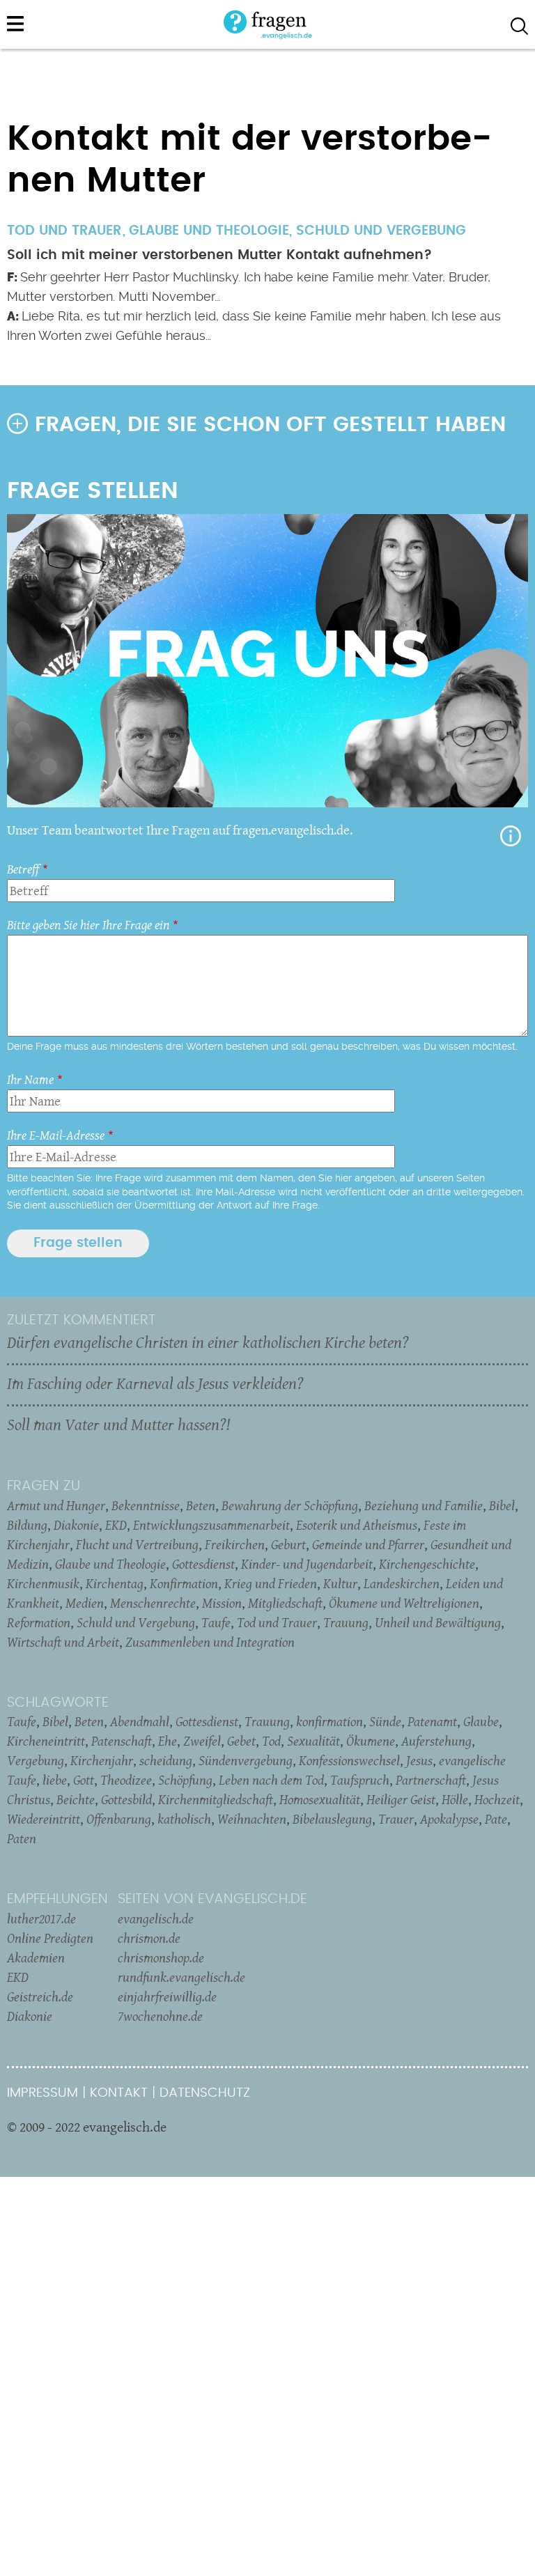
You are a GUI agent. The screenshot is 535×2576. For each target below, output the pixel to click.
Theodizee (126, 1780)
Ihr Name (30, 1079)
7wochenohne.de (160, 2016)
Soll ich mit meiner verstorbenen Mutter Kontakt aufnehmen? (219, 255)
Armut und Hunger (56, 1505)
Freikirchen (235, 1544)
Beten (201, 1505)
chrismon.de (149, 1938)
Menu (15, 24)
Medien (85, 1603)
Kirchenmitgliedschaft (216, 1799)
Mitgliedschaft (285, 1603)
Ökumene (371, 1741)
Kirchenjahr (102, 1760)
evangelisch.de (156, 1918)
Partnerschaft (431, 1780)
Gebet (241, 1741)
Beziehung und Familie (424, 1505)
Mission (222, 1603)
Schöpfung (185, 1780)
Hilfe (511, 836)
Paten (22, 1838)
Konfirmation (184, 1583)
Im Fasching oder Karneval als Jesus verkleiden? (155, 1383)
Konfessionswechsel (349, 1760)
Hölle (455, 1799)
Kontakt (119, 2093)
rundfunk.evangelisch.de (181, 1977)
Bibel (502, 1505)
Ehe (168, 1741)
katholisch (184, 1819)
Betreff (23, 869)
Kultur (340, 1583)
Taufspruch (360, 1780)
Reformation (39, 1622)
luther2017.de (41, 1918)
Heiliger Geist (401, 1799)
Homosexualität (320, 1799)
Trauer (396, 1819)
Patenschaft (122, 1741)
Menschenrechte (153, 1603)
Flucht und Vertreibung (137, 1544)
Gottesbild (126, 1799)
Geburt (288, 1544)
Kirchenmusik (43, 1583)
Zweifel (202, 1741)
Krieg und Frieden (271, 1583)
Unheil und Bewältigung (438, 1622)
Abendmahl (140, 1721)
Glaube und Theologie (209, 231)
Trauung (346, 1622)
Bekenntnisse (146, 1505)
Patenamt (432, 1721)
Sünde (385, 1721)
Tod (271, 1741)
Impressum (42, 2093)
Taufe (216, 1622)
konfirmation (329, 1721)
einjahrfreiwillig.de (167, 1996)
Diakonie (76, 1525)
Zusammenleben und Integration (210, 1642)
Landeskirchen (402, 1583)
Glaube (481, 1721)
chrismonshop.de (161, 1957)
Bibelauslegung (332, 1819)
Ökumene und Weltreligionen (404, 1603)
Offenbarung (119, 1819)
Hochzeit (497, 1799)
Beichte (76, 1799)
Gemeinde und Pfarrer (368, 1544)
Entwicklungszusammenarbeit (211, 1525)
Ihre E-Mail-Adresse (56, 1135)
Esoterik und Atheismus (357, 1525)
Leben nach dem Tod (271, 1780)
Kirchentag (115, 1583)
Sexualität (313, 1741)
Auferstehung (436, 1741)
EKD (116, 1525)
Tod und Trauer (277, 1622)
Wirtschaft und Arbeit (63, 1642)
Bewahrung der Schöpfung (290, 1505)
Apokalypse (449, 1819)
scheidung (166, 1760)
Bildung (27, 1525)
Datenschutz (205, 2093)
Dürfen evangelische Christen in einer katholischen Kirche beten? (208, 1342)
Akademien (36, 1957)
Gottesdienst (203, 1564)
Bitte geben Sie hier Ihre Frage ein (88, 925)
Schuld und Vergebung (381, 231)
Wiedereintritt (44, 1819)
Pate (496, 1819)
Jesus (419, 1760)
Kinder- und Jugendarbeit (307, 1564)
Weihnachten (252, 1819)
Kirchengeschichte (427, 1564)
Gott (84, 1780)
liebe (55, 1780)
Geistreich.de (40, 1996)
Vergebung (36, 1760)
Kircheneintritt (46, 1741)
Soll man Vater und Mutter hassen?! (118, 1425)
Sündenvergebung (246, 1760)
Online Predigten (50, 1938)
